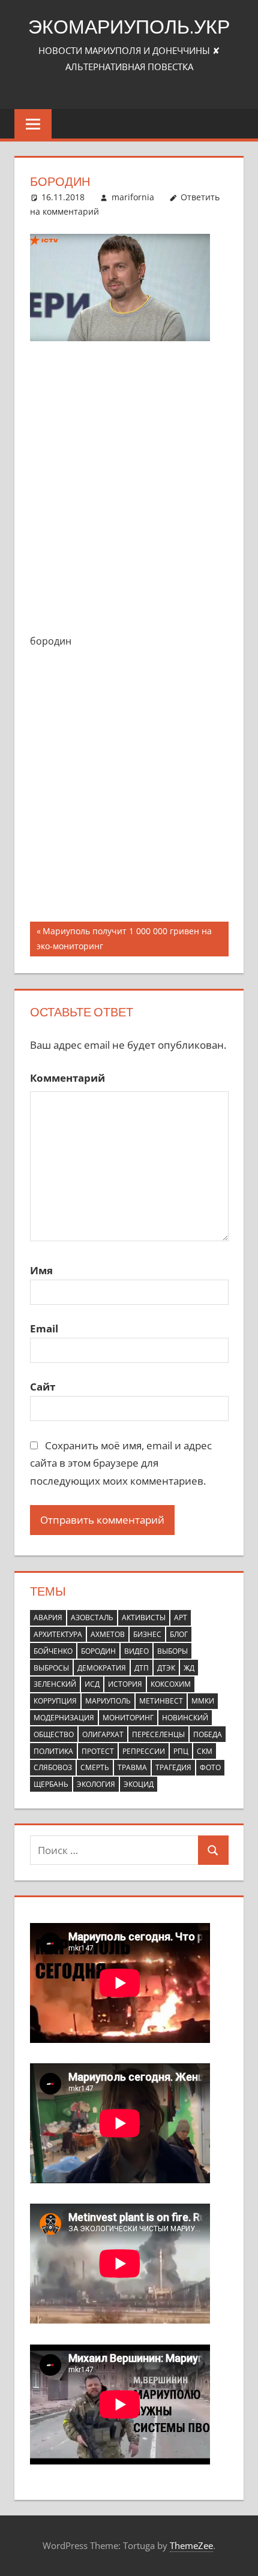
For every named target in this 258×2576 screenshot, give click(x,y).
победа (208, 1734)
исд (92, 1684)
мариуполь (108, 1701)
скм (205, 1751)
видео (136, 1651)
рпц (181, 1751)
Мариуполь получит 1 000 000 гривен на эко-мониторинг (124, 938)
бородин (98, 1651)
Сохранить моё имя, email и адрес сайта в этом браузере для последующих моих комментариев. (121, 1463)
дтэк (166, 1668)
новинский (185, 1718)
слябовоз (53, 1767)
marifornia (133, 197)
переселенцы (158, 1734)
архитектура (58, 1634)
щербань (51, 1784)
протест (98, 1751)
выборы (172, 1651)
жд (189, 1668)
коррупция (55, 1701)
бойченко (53, 1651)
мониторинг (128, 1718)
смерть (95, 1767)
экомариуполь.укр (129, 26)
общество (54, 1734)
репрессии (144, 1751)
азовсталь (92, 1617)
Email (44, 1328)
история (125, 1684)
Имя (41, 1270)
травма (132, 1767)
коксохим (171, 1684)
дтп (142, 1668)
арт (181, 1617)
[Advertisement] (129, 489)
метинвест (161, 1701)
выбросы (51, 1668)
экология (96, 1784)
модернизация (64, 1718)
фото (210, 1767)
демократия (102, 1668)
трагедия (173, 1767)
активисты (144, 1617)
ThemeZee (191, 2545)
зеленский (55, 1684)
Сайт (43, 1387)
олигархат (103, 1734)
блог (179, 1634)
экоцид (139, 1784)
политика (53, 1751)
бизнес (147, 1634)
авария (48, 1617)
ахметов (108, 1634)
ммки (203, 1701)
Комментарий (67, 1078)
